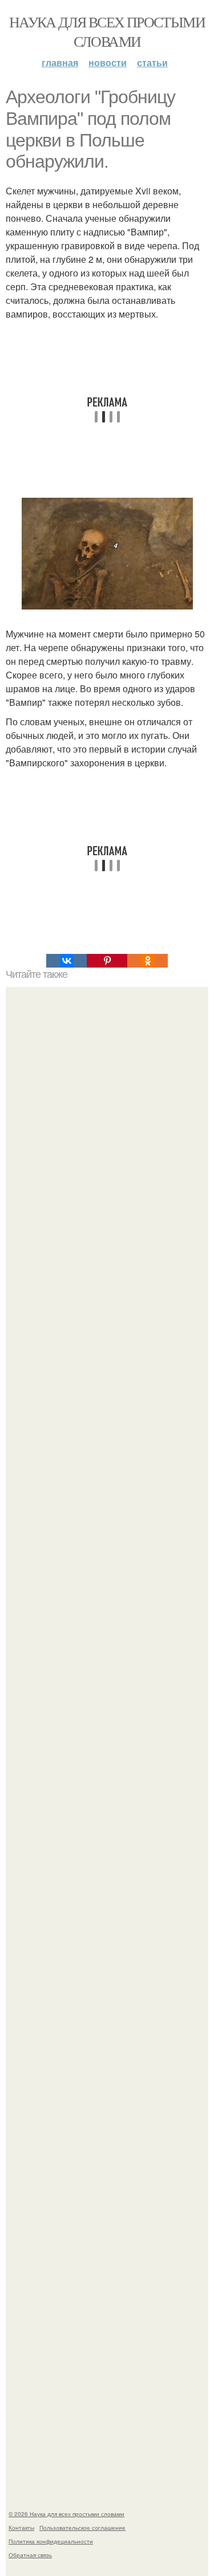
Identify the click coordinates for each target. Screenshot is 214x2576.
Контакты (21, 2528)
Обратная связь (30, 2555)
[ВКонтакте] (66, 961)
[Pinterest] (107, 961)
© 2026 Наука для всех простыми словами (66, 2514)
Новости (108, 62)
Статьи (152, 62)
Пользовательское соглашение (82, 2528)
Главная (60, 62)
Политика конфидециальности (51, 2541)
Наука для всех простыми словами (107, 31)
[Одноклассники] (148, 961)
